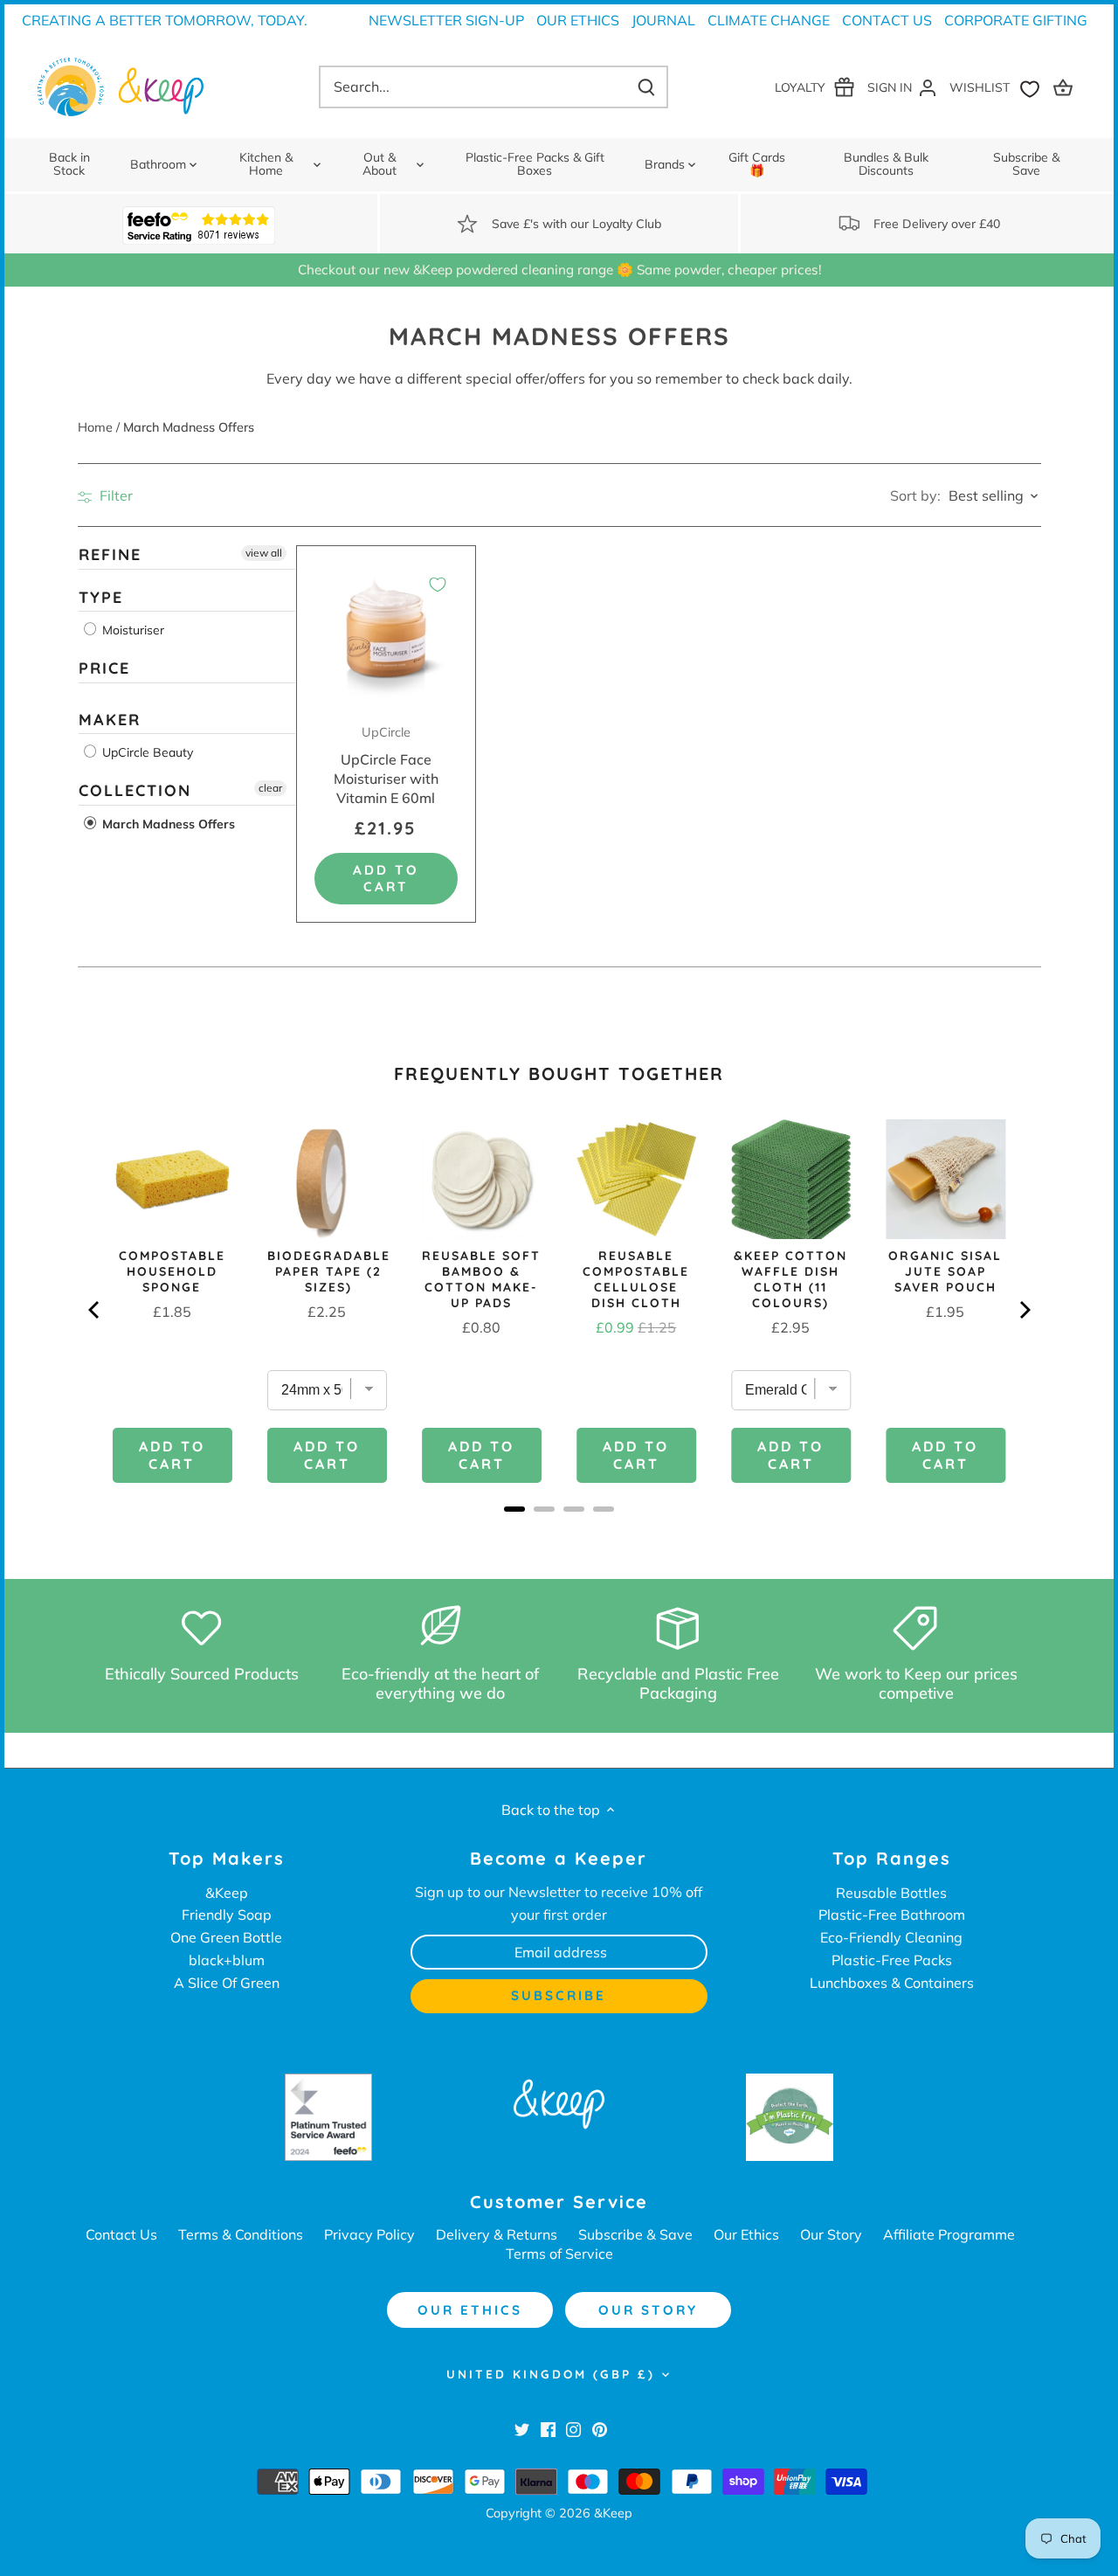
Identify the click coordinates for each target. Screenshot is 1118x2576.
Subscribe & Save (635, 2234)
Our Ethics (578, 20)
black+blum (227, 1960)
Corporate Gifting (1016, 20)
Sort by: (915, 495)
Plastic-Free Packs (892, 1960)
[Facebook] (548, 2428)
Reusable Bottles (891, 1893)
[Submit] (646, 87)
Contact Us (887, 20)
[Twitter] (522, 2428)
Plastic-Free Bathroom (892, 1915)
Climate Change (769, 20)
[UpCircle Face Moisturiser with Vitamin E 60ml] (386, 636)
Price (104, 668)
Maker (110, 720)
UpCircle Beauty (146, 752)
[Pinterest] (600, 2428)
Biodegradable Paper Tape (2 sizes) (329, 1271)
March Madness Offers (167, 824)
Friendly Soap (227, 1915)
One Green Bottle (226, 1937)
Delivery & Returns (497, 2234)
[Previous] (95, 1310)
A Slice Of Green (227, 1983)
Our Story (831, 2234)
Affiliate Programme (949, 2234)
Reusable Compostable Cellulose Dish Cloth (636, 1279)
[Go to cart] (1066, 87)
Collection (135, 790)
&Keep (227, 1893)
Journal (663, 20)
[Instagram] (573, 2428)
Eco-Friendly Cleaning (891, 1937)
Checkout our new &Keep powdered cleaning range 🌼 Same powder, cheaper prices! (559, 270)
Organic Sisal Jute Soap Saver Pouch (945, 1271)
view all (264, 553)
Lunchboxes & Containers (892, 1983)
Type (101, 597)
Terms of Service (559, 2254)
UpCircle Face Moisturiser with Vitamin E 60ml (386, 765)
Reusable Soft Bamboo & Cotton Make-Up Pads (481, 1279)
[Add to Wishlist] (438, 585)
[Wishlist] (998, 87)
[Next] (1024, 1310)
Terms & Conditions (241, 2234)
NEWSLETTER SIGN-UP (446, 20)
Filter (114, 495)
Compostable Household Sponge (172, 1271)
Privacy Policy (369, 2234)
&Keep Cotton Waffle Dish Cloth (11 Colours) (790, 1279)
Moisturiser (131, 630)
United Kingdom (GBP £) (551, 2374)
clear (270, 788)
